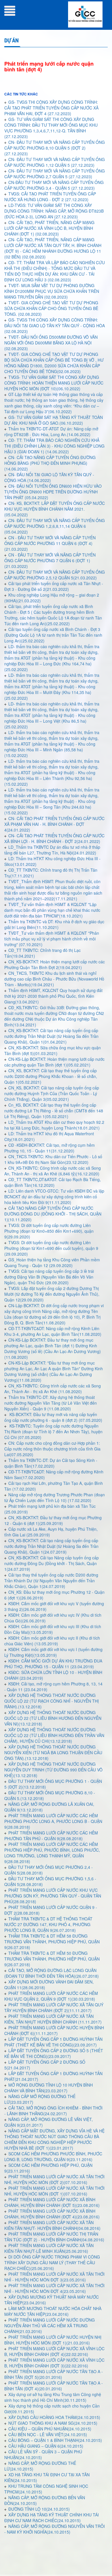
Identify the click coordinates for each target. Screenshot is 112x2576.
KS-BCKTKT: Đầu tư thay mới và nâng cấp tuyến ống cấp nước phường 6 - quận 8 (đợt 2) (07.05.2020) (53, 1417)
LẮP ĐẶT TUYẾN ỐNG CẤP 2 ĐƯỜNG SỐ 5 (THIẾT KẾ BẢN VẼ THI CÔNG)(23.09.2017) (54, 2053)
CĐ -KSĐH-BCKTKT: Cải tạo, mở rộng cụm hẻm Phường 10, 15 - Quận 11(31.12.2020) (50, 1148)
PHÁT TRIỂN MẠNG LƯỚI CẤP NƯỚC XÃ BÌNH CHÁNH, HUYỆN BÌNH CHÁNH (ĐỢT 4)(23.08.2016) (52, 2214)
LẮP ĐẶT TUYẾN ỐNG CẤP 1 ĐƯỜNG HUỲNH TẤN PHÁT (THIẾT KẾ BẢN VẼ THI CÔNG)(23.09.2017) (53, 2042)
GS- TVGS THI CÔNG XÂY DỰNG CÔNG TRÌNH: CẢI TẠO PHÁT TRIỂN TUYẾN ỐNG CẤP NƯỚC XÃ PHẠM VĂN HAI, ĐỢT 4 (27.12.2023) (51, 108)
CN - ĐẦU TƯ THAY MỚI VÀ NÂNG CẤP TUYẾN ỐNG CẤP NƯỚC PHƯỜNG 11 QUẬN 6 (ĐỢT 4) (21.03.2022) (50, 543)
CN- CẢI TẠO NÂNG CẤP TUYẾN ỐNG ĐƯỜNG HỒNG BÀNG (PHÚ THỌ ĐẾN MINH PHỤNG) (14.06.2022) (50, 463)
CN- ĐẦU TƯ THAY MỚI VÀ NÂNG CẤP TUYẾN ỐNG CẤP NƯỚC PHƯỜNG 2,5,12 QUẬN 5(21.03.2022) (55, 575)
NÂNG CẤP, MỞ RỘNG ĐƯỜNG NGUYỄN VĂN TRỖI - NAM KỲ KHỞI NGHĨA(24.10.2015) (55, 2529)
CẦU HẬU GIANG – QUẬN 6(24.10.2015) (46, 2446)
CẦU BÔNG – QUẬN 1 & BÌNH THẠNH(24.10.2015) (55, 2440)
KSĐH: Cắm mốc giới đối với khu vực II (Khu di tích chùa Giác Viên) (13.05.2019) (52, 1641)
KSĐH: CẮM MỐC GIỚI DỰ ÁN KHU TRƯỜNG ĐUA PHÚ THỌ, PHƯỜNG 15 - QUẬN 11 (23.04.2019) (53, 1664)
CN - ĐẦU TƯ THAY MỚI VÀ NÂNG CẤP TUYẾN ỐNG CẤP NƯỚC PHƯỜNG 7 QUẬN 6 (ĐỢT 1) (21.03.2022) (50, 560)
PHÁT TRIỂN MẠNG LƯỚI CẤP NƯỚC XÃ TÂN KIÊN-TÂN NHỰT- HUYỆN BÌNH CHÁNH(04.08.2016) (52, 2225)
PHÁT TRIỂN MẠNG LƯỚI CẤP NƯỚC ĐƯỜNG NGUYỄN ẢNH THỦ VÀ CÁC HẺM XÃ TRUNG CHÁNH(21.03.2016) (50, 2326)
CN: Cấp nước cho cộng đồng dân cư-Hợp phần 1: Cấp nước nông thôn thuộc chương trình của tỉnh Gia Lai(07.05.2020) (52, 1449)
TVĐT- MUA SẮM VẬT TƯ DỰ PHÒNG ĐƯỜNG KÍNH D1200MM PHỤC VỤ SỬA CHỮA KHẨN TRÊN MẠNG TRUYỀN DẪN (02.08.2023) (52, 291)
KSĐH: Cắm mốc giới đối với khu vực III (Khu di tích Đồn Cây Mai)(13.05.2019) (53, 1629)
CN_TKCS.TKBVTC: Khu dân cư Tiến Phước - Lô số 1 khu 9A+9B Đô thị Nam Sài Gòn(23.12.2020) (53, 1159)
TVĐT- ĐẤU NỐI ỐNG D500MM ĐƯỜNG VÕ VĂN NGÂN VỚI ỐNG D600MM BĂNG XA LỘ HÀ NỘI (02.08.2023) (51, 343)
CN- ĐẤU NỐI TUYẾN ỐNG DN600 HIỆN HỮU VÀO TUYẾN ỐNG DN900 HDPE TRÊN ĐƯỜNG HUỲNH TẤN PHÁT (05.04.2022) (53, 492)
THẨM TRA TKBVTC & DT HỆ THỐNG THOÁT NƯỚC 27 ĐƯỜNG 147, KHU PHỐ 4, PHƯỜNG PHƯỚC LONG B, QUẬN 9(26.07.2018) (48, 1924)
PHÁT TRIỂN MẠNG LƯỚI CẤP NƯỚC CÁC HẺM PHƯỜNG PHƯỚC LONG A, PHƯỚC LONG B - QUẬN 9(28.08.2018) (53, 1821)
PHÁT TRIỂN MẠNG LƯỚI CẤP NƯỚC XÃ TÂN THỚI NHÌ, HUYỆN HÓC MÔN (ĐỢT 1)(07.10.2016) (54, 2191)
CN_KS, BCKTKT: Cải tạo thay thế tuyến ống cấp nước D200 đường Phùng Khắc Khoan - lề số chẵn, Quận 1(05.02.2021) (51, 1076)
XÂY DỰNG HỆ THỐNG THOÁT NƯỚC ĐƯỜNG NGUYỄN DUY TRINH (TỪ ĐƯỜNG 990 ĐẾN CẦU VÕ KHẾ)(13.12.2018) (53, 1770)
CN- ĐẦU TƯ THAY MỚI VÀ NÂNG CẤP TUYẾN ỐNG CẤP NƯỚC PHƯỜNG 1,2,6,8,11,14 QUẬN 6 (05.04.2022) (55, 526)
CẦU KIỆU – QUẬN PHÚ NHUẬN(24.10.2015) (50, 2429)
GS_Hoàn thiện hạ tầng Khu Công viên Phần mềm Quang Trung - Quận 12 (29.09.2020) (52, 1262)
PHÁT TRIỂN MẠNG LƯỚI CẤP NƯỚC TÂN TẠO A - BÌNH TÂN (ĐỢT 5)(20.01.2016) (54, 2374)
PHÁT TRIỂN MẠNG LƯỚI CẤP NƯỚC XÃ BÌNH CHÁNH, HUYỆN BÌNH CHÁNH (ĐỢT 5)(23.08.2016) (52, 2202)
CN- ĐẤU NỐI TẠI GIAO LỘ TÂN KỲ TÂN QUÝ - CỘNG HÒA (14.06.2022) (49, 477)
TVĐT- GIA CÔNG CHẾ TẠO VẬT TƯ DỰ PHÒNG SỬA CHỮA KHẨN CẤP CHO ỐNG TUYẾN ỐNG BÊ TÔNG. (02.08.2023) (51, 308)
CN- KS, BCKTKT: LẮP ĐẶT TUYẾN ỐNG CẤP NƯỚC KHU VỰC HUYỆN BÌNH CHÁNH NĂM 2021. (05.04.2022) (55, 509)
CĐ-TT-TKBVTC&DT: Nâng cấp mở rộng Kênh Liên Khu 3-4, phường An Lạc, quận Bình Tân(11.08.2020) (53, 1331)
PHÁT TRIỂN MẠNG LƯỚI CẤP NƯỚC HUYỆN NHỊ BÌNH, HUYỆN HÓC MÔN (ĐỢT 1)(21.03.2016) (53, 2340)
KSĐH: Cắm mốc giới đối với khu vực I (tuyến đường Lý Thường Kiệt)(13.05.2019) (53, 1652)
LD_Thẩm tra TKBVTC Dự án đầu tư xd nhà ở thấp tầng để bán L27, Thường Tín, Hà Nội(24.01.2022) (52, 850)
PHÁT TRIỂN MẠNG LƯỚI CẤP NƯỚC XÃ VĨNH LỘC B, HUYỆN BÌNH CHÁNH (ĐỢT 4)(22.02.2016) (54, 2351)
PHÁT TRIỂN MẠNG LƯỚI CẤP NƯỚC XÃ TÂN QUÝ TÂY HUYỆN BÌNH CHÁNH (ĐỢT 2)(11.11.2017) (54, 2008)
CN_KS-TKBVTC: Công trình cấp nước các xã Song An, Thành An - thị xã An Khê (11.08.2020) (53, 1389)
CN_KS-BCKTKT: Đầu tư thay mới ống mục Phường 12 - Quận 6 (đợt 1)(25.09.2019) (53, 1520)
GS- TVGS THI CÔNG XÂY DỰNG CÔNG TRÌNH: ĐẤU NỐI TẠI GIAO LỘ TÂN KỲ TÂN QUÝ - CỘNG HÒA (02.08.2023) (55, 326)
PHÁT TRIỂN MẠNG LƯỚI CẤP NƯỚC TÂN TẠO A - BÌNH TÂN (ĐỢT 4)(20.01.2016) (54, 2386)
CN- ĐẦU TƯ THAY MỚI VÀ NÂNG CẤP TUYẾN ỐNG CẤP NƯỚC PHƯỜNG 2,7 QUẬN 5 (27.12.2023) (55, 174)
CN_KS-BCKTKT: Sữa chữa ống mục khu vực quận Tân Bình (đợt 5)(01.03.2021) (53, 1050)
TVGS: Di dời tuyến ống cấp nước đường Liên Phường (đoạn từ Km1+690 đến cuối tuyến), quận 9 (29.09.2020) (51, 1248)
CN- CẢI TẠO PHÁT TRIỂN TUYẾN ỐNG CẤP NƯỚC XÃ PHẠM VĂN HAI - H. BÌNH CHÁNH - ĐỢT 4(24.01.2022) (54, 824)
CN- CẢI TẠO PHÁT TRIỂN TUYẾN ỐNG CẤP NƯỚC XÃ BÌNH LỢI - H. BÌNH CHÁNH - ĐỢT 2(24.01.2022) (54, 838)
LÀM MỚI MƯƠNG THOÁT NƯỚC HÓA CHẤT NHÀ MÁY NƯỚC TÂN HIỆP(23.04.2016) (53, 2311)
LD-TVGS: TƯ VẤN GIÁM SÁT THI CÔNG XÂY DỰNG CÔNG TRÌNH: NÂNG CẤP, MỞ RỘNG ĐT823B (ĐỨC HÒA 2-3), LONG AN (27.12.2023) (54, 211)
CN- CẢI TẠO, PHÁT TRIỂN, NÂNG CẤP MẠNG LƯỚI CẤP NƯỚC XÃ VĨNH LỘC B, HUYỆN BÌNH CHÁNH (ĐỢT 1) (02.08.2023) (49, 228)
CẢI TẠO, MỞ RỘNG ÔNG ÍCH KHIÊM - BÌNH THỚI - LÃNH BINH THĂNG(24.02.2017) (53, 2111)
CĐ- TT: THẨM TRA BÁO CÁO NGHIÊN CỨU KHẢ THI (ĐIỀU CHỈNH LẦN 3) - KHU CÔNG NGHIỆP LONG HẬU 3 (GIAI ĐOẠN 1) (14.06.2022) (54, 446)
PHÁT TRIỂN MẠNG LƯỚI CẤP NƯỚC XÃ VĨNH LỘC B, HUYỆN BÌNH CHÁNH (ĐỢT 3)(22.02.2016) (54, 2363)
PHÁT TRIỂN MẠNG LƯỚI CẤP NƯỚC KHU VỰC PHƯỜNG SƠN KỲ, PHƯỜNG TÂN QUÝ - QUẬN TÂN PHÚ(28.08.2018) (53, 1896)
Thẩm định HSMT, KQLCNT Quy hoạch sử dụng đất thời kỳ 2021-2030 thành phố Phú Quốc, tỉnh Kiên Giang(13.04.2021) (53, 996)
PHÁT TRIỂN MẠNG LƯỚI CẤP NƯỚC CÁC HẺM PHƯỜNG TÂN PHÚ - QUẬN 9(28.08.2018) (51, 1836)
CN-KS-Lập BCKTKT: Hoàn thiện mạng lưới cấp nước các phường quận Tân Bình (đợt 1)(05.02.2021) (54, 1062)
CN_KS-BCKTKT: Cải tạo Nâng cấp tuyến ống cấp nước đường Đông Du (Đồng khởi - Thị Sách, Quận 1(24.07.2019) (52, 1563)
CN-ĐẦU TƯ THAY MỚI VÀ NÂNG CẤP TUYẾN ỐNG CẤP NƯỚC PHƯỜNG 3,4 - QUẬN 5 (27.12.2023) (54, 185)
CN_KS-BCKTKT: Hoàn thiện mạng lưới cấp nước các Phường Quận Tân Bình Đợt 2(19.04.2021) (55, 964)
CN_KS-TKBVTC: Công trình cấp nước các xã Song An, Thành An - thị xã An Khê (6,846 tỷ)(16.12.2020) (53, 1171)
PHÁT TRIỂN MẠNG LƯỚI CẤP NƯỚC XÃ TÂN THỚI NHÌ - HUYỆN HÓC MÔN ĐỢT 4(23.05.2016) (54, 2288)
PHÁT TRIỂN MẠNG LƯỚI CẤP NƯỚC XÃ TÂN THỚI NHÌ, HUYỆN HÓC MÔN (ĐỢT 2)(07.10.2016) (54, 2179)
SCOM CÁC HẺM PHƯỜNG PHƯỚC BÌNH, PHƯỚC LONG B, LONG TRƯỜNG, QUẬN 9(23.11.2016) (53, 2157)
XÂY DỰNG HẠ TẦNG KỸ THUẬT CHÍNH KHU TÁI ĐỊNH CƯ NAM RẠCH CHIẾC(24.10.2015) (52, 2518)
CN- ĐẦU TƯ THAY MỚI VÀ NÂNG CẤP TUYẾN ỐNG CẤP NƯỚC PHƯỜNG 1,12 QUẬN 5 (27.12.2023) (55, 162)
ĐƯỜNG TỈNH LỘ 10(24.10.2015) (39, 2509)
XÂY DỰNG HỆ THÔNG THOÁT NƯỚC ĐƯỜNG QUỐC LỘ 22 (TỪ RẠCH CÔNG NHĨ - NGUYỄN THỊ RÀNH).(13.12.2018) (52, 1701)
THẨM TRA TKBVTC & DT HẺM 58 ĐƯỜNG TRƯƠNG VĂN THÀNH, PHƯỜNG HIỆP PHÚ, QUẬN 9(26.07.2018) (52, 1942)
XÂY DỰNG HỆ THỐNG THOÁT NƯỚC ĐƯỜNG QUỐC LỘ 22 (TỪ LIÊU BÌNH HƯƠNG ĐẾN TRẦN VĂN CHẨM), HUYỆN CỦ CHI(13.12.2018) (54, 1735)
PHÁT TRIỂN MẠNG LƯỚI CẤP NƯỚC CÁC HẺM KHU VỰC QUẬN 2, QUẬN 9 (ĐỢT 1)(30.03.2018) (51, 1996)
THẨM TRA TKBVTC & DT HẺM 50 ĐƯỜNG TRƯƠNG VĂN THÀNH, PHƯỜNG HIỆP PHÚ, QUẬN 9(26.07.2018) (52, 1959)
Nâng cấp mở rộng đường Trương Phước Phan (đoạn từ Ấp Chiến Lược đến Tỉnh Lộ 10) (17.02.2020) (55, 1497)
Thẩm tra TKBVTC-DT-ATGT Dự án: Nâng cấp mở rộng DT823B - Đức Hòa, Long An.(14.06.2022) (51, 432)
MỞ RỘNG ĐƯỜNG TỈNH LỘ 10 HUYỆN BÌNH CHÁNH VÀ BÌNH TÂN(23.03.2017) (49, 2088)
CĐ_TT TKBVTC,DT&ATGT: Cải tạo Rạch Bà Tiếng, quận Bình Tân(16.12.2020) (53, 1182)
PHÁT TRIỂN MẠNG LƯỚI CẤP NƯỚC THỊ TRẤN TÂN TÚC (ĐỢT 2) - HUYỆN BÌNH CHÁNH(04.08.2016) (54, 2237)
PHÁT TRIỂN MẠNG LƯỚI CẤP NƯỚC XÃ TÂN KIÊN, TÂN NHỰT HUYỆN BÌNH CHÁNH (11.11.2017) (53, 2019)
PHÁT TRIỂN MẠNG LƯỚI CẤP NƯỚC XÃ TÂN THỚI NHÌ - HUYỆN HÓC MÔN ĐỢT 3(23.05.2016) (54, 2277)
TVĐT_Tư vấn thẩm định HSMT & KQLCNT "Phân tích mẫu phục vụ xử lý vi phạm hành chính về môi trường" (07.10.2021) (52, 939)
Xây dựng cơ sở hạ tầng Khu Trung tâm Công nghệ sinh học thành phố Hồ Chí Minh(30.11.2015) (53, 2397)
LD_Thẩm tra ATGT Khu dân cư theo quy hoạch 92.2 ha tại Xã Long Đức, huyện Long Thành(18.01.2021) (54, 1125)
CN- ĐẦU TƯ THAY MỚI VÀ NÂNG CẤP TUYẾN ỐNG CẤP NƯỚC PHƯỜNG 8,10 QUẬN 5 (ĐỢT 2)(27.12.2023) (55, 148)
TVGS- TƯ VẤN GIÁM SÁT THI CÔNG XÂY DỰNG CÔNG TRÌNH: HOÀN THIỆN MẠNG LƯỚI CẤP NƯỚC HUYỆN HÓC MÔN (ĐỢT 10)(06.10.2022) (54, 383)
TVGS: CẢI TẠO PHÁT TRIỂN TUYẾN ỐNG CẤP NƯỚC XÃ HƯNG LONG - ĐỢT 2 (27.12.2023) (50, 197)
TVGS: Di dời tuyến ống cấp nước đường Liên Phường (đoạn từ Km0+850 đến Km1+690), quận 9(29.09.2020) (49, 1231)
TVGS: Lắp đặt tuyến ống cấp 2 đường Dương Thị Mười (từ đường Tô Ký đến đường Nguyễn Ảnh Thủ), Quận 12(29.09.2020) (52, 1294)
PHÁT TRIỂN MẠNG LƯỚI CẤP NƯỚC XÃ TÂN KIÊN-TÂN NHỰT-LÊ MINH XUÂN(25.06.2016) (49, 2248)
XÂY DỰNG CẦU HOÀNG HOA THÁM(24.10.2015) (54, 2417)
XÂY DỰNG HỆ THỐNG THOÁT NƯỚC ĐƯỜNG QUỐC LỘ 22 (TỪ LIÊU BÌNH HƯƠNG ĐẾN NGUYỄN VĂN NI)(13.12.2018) (53, 1718)
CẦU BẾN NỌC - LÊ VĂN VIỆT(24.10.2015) (48, 2434)
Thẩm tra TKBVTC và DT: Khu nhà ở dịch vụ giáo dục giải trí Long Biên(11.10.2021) (54, 924)
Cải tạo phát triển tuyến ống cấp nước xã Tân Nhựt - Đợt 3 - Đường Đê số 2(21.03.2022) (54, 586)
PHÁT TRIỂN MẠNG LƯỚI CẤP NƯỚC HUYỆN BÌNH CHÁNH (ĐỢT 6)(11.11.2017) (54, 2030)
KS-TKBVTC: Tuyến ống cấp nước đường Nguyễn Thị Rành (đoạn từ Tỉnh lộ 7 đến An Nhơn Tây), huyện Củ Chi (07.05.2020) (53, 1432)
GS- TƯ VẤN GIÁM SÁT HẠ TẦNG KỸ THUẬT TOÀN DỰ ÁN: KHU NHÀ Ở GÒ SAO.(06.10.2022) (54, 420)
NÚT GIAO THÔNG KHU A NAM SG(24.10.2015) (53, 2423)
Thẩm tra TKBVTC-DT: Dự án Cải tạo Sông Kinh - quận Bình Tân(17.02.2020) (51, 1463)
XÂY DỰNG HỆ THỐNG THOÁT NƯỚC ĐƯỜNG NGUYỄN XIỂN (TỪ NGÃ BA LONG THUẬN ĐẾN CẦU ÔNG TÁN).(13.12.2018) (53, 1752)
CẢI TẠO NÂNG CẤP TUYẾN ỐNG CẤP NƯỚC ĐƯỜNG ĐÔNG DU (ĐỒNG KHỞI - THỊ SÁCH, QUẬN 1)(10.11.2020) (53, 1214)
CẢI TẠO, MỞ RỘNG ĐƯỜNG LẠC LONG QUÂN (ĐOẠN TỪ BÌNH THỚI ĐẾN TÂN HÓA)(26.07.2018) (52, 1973)
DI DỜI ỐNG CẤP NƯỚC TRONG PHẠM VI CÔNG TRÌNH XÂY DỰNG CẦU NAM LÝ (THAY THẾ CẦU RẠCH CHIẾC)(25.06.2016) (52, 2263)
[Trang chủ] (85, 14)
